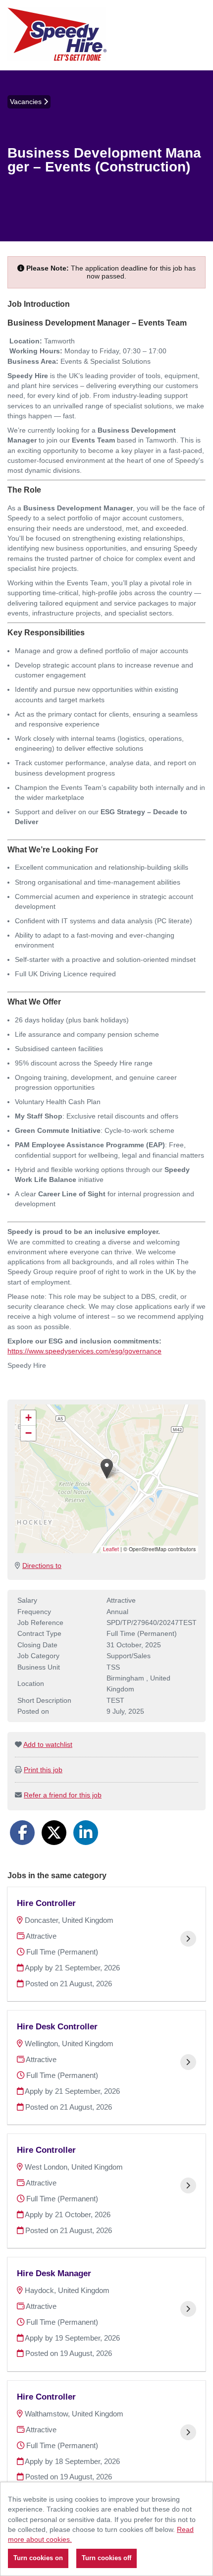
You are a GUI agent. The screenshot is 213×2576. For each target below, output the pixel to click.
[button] (107, 1469)
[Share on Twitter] (54, 1833)
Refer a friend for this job (63, 1795)
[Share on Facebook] (22, 1833)
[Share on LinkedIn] (86, 1833)
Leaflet (111, 1549)
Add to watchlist (48, 1744)
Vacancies (27, 102)
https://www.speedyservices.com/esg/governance (84, 1351)
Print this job (43, 1770)
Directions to (42, 1566)
